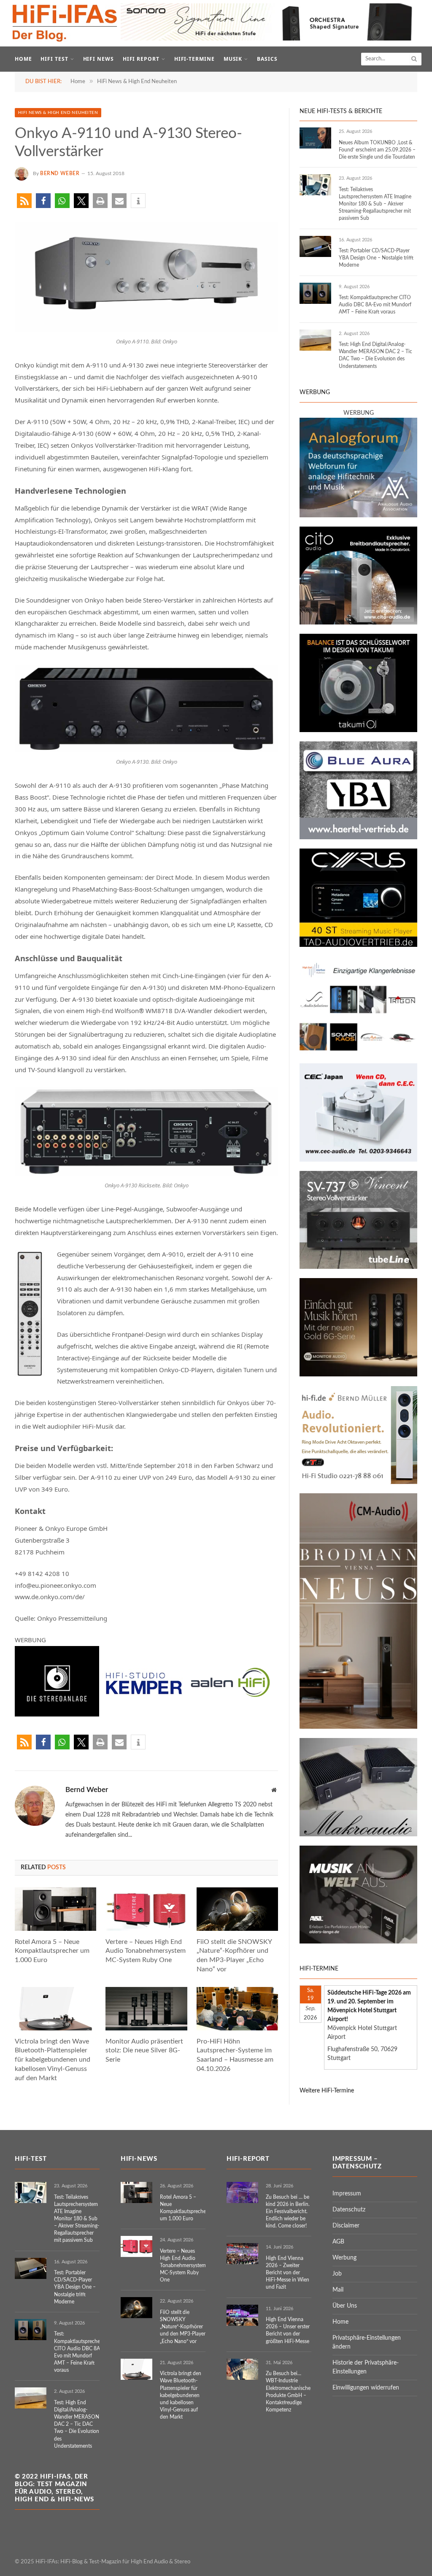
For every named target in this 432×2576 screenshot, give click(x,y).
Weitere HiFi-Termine (327, 2091)
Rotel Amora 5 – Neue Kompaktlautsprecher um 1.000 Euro (52, 1951)
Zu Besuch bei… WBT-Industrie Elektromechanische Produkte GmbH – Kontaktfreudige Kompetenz (288, 2392)
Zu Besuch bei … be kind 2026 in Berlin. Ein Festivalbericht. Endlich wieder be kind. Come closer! (288, 2212)
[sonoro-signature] (270, 39)
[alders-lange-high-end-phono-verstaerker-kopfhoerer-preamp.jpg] (358, 1942)
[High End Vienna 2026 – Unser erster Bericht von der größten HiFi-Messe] (242, 2315)
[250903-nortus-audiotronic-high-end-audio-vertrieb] (358, 1052)
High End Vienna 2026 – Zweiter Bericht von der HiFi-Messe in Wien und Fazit (288, 2273)
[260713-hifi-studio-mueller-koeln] (358, 1482)
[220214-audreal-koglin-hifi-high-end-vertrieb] (358, 1160)
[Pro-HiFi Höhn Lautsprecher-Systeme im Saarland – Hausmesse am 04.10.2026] (237, 2009)
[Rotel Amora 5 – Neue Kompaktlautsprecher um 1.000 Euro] (55, 1909)
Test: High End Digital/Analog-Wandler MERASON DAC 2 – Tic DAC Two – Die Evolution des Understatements (375, 355)
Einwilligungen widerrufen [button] (366, 2388)
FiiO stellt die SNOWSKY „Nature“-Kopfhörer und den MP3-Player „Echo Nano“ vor (234, 1956)
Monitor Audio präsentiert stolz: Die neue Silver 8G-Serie (144, 2051)
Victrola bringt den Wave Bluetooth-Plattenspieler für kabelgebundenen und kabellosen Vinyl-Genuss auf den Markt (53, 2060)
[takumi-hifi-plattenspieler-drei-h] (358, 730)
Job (337, 2274)
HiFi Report (141, 59)
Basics (267, 59)
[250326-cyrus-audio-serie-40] (358, 945)
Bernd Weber (60, 173)
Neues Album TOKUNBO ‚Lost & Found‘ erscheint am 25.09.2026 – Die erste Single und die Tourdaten (377, 150)
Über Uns (345, 2306)
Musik (233, 59)
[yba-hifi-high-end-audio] (358, 838)
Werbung (344, 2258)
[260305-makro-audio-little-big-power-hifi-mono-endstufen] (358, 1835)
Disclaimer (346, 2226)
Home (23, 59)
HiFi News (99, 59)
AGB (338, 2242)
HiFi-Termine (195, 59)
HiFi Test (54, 59)
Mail (338, 2290)
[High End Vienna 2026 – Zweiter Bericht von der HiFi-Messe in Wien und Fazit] (242, 2254)
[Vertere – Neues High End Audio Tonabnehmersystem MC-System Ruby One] (146, 1909)
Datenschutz (349, 2210)
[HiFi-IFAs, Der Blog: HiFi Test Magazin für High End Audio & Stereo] (65, 23)
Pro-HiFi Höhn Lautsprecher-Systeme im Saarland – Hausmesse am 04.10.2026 (235, 2055)
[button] (24, 201)
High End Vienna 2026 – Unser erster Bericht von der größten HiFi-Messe (288, 2330)
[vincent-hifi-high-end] (358, 1267)
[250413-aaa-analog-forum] (358, 516)
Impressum (347, 2194)
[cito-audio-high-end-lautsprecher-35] (358, 623)
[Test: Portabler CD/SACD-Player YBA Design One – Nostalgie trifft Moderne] (315, 246)
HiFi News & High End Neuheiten (58, 113)
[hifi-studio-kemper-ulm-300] (144, 1714)
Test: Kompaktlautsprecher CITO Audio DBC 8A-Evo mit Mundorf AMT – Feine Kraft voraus (375, 305)
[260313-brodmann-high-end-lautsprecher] (358, 1727)
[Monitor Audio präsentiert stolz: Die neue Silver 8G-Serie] (146, 2009)
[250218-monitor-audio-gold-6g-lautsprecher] (358, 1375)
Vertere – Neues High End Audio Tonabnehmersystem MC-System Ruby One (146, 1951)
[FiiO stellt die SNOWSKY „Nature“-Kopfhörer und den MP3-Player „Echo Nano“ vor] (237, 1909)
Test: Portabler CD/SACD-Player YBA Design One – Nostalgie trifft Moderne (376, 258)
